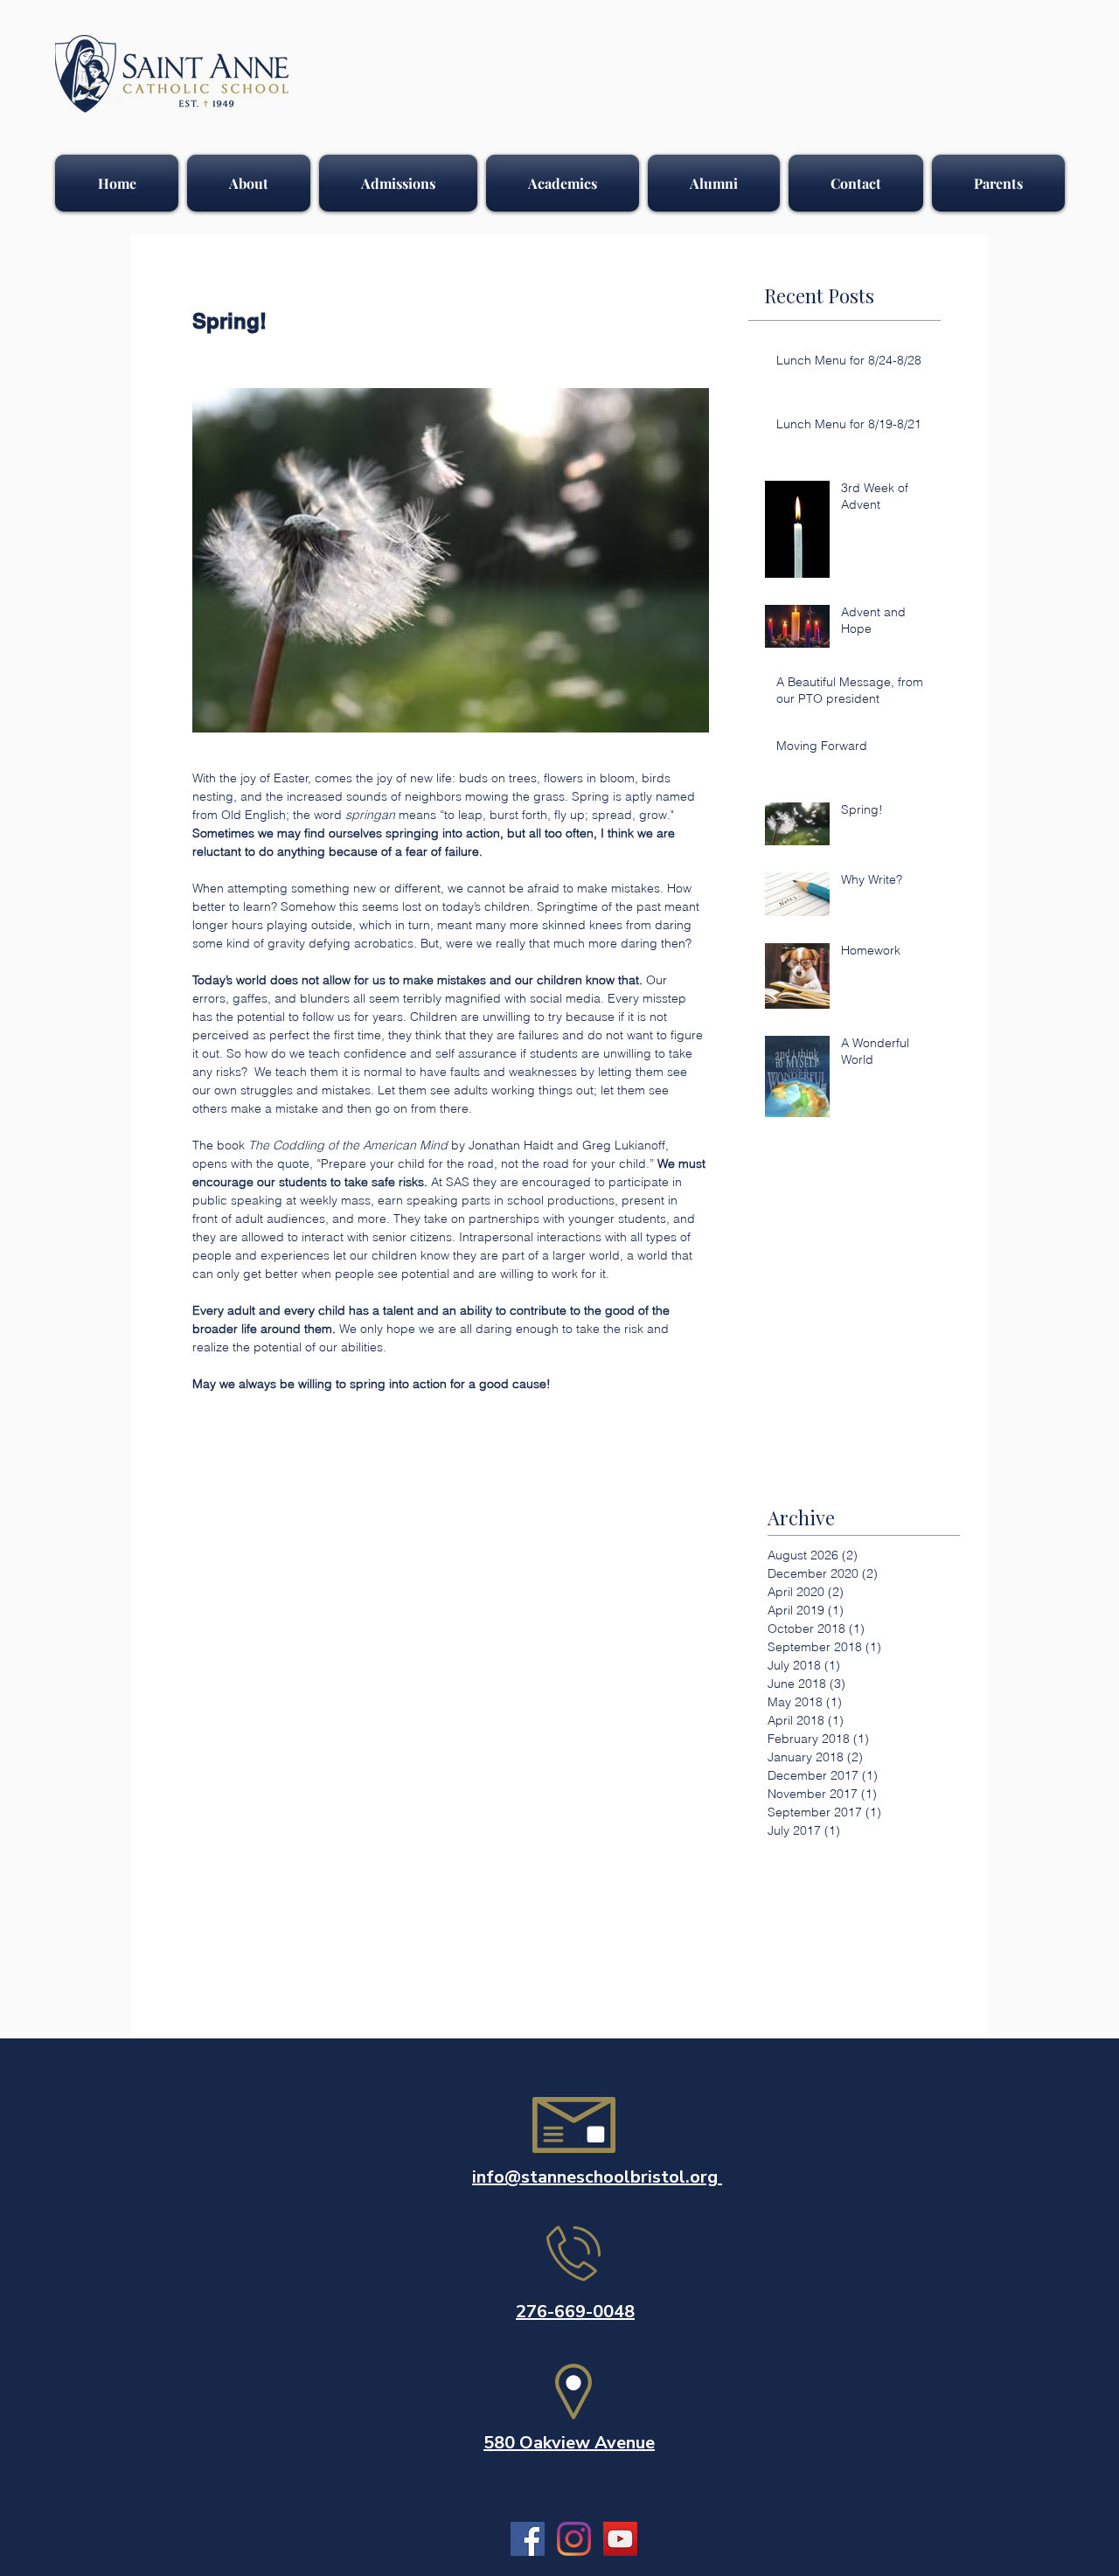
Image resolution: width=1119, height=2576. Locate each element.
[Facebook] (528, 2539)
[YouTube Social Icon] (620, 2539)
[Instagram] (574, 2539)
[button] (249, 183)
